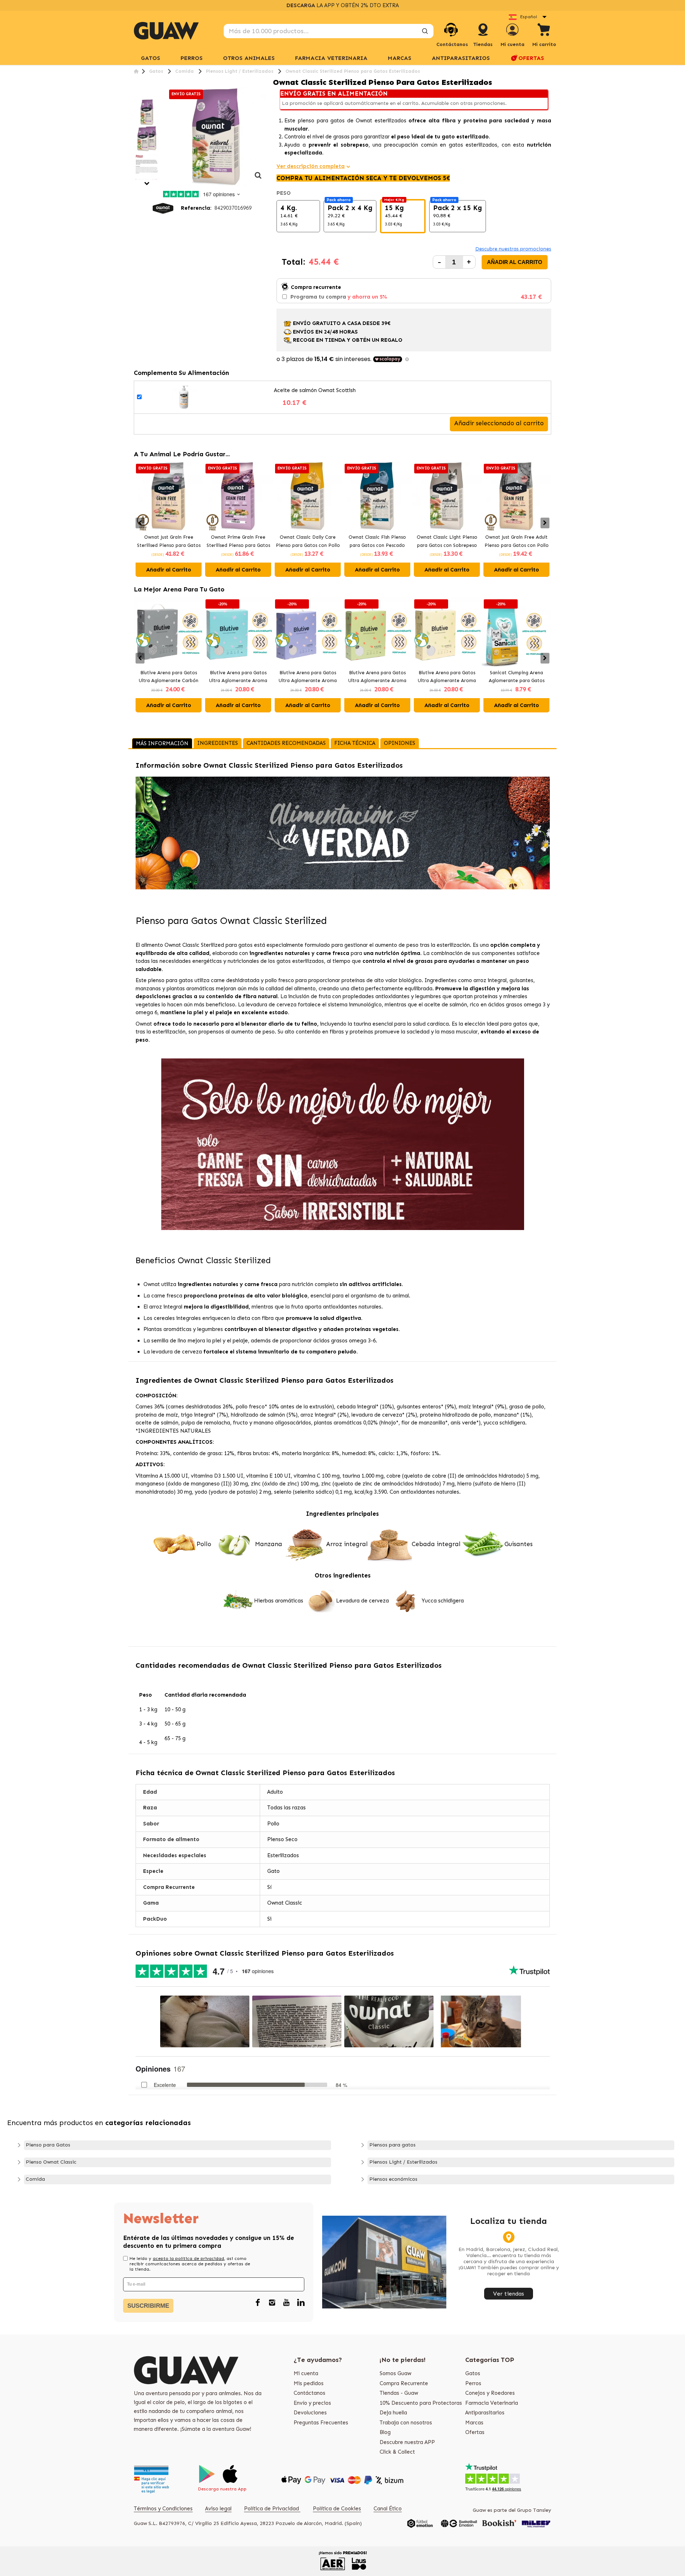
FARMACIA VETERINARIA (331, 58)
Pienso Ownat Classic (51, 2162)
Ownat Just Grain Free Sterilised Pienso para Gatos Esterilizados (169, 542)
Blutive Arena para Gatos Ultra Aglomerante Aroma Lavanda (308, 677)
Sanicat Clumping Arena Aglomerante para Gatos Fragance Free (517, 677)
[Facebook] (258, 2303)
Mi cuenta (306, 2373)
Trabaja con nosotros (406, 2423)
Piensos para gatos (392, 2145)
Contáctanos (309, 2393)
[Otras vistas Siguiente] (147, 184)
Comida (35, 2179)
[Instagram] (272, 2303)
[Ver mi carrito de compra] (544, 31)
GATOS (151, 58)
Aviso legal (218, 2509)
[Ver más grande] (258, 179)
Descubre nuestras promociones (513, 249)
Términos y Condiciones (163, 2509)
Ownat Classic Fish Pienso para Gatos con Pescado (377, 541)
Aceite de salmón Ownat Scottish (315, 390)
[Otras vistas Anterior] (136, 95)
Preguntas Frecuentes (321, 2423)
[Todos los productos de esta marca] (163, 208)
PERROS (192, 58)
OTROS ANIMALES (249, 58)
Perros (473, 2383)
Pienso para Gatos (48, 2145)
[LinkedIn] (301, 2303)
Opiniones (400, 743)
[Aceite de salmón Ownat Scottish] (184, 397)
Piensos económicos (393, 2179)
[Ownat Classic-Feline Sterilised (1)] (147, 112)
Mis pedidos (309, 2383)
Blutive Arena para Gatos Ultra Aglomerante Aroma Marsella (447, 677)
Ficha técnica (355, 743)
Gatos (473, 2373)
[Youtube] (286, 2303)
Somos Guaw (395, 2373)
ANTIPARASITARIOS (461, 58)
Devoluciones (310, 2413)
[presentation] (140, 523)
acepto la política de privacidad (188, 2259)
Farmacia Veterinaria (492, 2403)
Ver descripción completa (311, 166)
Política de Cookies (337, 2509)
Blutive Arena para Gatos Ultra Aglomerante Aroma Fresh (238, 677)
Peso (284, 193)
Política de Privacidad (272, 2509)
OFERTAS (531, 58)
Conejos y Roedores (490, 2393)
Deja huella (393, 2413)
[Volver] (136, 71)
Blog (385, 2432)
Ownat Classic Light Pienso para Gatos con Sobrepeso (447, 541)
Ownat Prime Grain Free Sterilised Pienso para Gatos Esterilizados (238, 542)
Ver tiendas (509, 2294)
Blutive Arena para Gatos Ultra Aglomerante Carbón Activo (169, 677)
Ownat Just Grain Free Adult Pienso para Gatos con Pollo (517, 541)
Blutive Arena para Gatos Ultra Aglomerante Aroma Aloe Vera (377, 677)
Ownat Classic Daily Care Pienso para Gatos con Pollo (308, 541)
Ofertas (475, 2432)
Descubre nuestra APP (407, 2442)
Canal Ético (388, 2509)
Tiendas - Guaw (399, 2393)
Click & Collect (397, 2452)
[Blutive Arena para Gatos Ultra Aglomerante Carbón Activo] (169, 632)
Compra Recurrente (404, 2383)
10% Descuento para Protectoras (421, 2403)
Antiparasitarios (485, 2413)
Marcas (400, 58)
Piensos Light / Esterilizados (403, 2162)
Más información (162, 743)
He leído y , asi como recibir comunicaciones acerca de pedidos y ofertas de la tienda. (190, 2264)
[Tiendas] (483, 37)
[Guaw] (166, 31)
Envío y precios (312, 2403)
